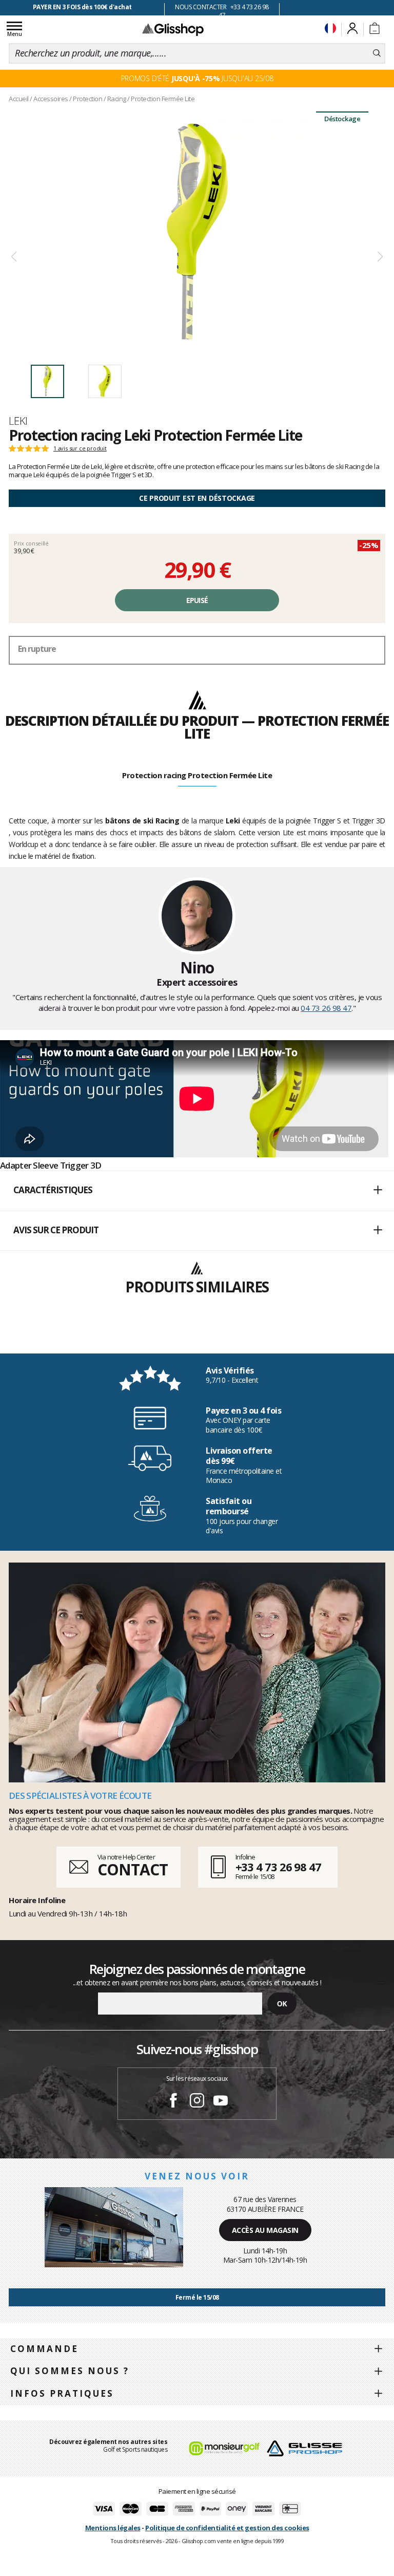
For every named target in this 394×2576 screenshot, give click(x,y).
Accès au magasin (265, 2230)
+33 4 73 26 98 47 (278, 1867)
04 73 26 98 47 (326, 1008)
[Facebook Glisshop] (173, 2102)
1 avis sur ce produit (80, 448)
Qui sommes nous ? (70, 2371)
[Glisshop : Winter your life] (173, 29)
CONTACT (132, 1869)
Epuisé (197, 600)
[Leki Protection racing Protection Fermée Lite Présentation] (197, 231)
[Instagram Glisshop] (197, 2102)
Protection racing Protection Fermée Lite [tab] (197, 775)
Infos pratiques (62, 2393)
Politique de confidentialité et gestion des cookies (227, 2528)
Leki (18, 421)
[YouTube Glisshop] (221, 2102)
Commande (44, 2349)
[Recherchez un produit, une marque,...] (377, 53)
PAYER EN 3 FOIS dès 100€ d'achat (82, 7)
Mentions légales (113, 2528)
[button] (197, 1191)
